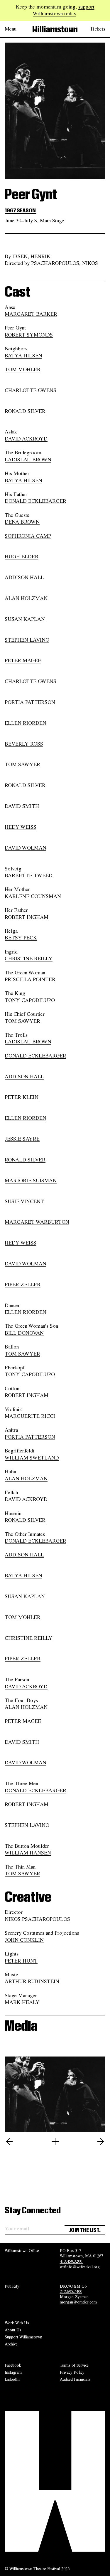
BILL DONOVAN (24, 1333)
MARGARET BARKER (31, 314)
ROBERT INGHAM (27, 917)
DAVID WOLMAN (26, 848)
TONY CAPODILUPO (30, 1000)
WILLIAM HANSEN (28, 1853)
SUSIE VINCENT (24, 1201)
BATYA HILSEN (23, 356)
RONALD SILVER (25, 411)
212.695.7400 (71, 2291)
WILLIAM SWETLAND (32, 1458)
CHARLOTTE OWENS (31, 390)
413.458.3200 (72, 2261)
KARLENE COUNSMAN (33, 896)
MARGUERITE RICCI (30, 1416)
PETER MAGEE (23, 660)
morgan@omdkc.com (78, 2302)
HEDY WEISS (21, 827)
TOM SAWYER (22, 764)
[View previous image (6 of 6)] (9, 2141)
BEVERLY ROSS (24, 744)
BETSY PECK (21, 938)
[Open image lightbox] (55, 2141)
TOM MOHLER (23, 369)
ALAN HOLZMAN (26, 598)
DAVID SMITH (22, 806)
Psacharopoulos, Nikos (65, 263)
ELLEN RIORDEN (26, 723)
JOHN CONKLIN (24, 1940)
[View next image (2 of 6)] (101, 2141)
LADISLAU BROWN (28, 460)
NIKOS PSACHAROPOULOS (37, 1919)
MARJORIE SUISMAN (31, 1181)
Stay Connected (33, 2211)
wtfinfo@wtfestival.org (80, 2267)
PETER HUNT (21, 1961)
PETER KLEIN (22, 1097)
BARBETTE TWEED (29, 875)
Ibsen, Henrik (31, 256)
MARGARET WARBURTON (37, 1222)
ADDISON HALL (24, 577)
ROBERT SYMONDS (29, 335)
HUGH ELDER (22, 556)
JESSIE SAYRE (22, 1139)
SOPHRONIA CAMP (28, 536)
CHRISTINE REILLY (29, 959)
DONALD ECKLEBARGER (35, 501)
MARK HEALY (22, 2002)
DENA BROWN (22, 522)
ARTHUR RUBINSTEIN (32, 1981)
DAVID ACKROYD (26, 439)
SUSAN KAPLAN (25, 619)
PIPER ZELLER (23, 1284)
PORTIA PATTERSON (30, 702)
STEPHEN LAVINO (27, 640)
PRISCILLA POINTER (30, 979)
